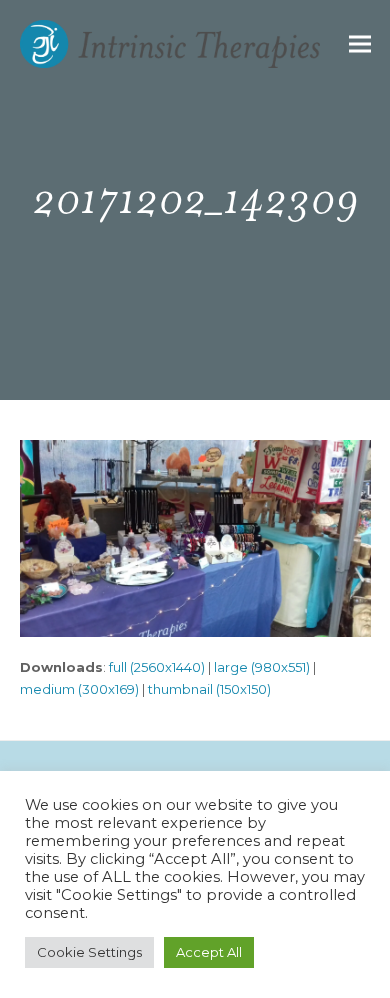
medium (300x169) (79, 689)
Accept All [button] (209, 952)
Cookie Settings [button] (89, 952)
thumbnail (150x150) (209, 689)
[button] (360, 44)
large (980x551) (262, 667)
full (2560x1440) (157, 667)
